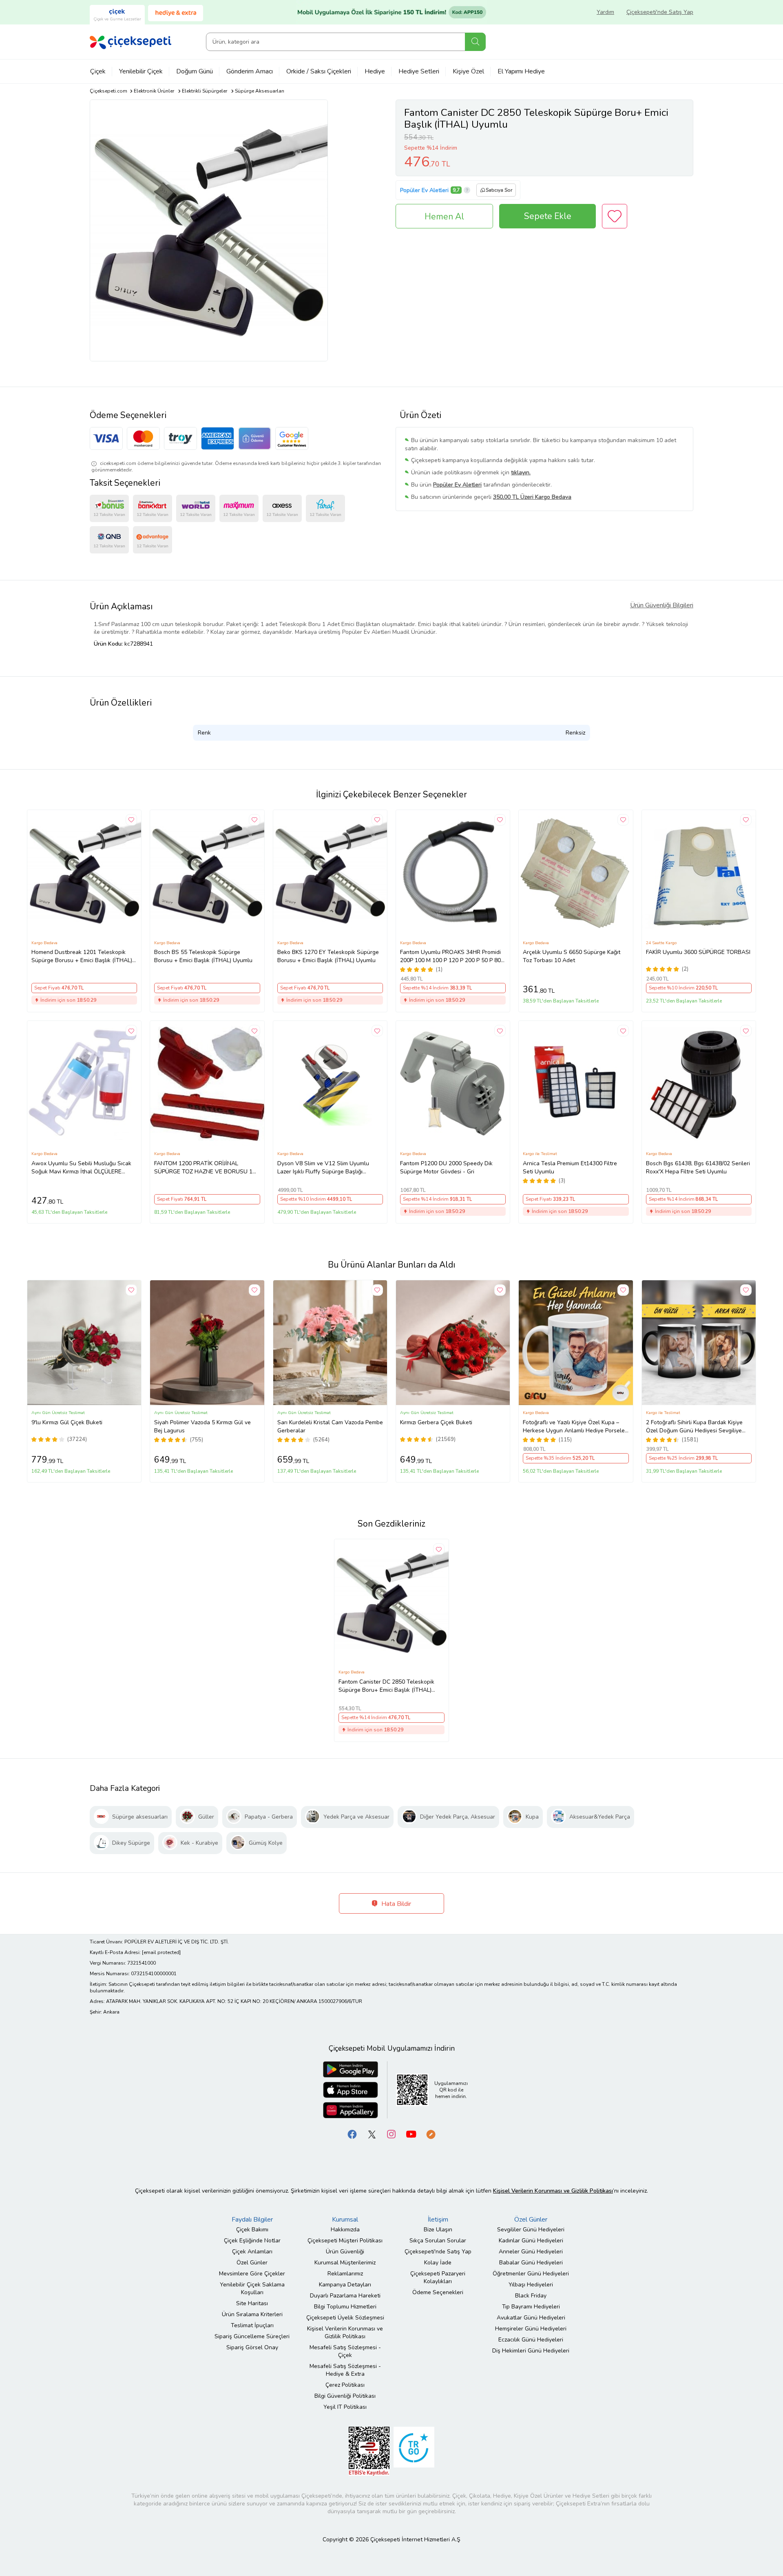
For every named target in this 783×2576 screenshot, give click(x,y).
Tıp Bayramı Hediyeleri (531, 2307)
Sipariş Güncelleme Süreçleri (252, 2336)
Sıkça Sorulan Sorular (438, 2241)
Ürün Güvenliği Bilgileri (662, 605)
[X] (372, 2134)
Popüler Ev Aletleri (424, 190)
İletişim (438, 2220)
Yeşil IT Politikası (345, 2407)
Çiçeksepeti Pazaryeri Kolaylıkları (438, 2277)
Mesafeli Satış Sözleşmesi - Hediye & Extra (345, 2370)
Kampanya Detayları (345, 2285)
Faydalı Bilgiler (252, 2220)
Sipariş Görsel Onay (252, 2347)
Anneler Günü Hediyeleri (531, 2252)
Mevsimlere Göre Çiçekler (252, 2274)
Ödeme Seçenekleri (438, 2292)
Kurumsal (345, 2220)
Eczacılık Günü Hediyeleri (531, 2340)
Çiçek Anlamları (252, 2252)
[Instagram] (391, 2134)
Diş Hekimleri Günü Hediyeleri (531, 2351)
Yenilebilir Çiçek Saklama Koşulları (252, 2288)
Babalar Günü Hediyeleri (531, 2263)
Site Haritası (252, 2303)
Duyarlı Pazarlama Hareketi (345, 2296)
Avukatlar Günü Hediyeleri (531, 2318)
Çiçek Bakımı (252, 2230)
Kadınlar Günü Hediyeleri (531, 2241)
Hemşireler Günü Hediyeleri (531, 2329)
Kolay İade (438, 2263)
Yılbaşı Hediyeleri (531, 2285)
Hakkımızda (345, 2230)
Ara (475, 42)
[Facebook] (352, 2134)
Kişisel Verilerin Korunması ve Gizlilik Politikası (345, 2333)
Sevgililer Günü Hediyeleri (531, 2230)
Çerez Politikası (345, 2385)
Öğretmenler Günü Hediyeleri (531, 2274)
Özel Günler (252, 2263)
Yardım (605, 12)
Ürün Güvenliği (345, 2252)
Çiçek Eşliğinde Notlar (252, 2241)
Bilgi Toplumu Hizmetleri (345, 2307)
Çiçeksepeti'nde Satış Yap (660, 12)
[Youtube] (411, 2134)
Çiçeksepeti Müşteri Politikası (345, 2241)
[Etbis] (369, 2451)
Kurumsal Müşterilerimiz (345, 2263)
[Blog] (431, 2134)
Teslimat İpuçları (252, 2325)
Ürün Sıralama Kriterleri (252, 2314)
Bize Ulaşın (438, 2230)
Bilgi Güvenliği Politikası (345, 2396)
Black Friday (531, 2296)
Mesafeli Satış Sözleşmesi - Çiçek (345, 2351)
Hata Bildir (395, 1904)
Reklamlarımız (345, 2274)
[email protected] (161, 1952)
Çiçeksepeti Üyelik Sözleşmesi (345, 2318)
